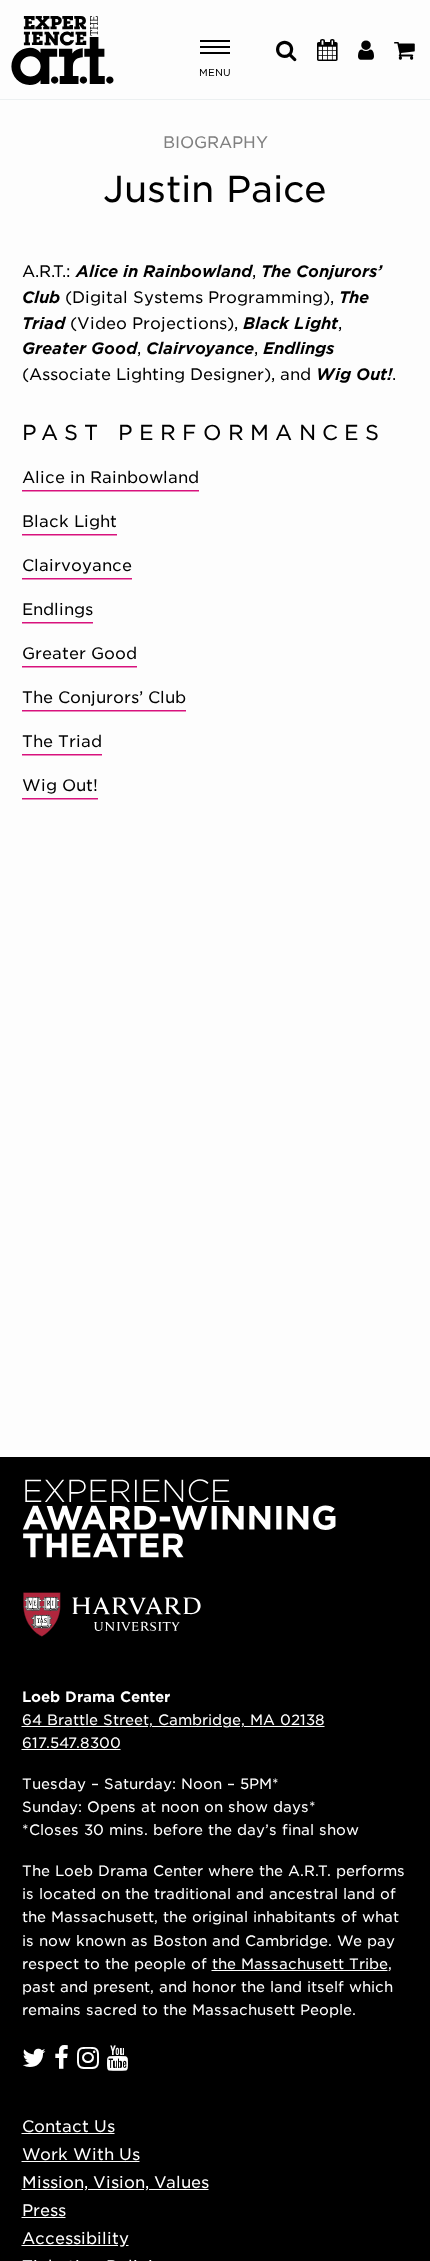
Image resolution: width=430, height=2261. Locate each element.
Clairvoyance (77, 565)
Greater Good (79, 653)
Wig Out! (60, 785)
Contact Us (68, 2126)
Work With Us (81, 2154)
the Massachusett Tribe (300, 1963)
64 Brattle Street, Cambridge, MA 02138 (173, 1719)
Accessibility (75, 2238)
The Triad (62, 741)
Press (44, 2210)
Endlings (57, 609)
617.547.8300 (71, 1742)
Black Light (69, 521)
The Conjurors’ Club (104, 697)
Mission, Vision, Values (115, 2182)
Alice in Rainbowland (110, 477)
